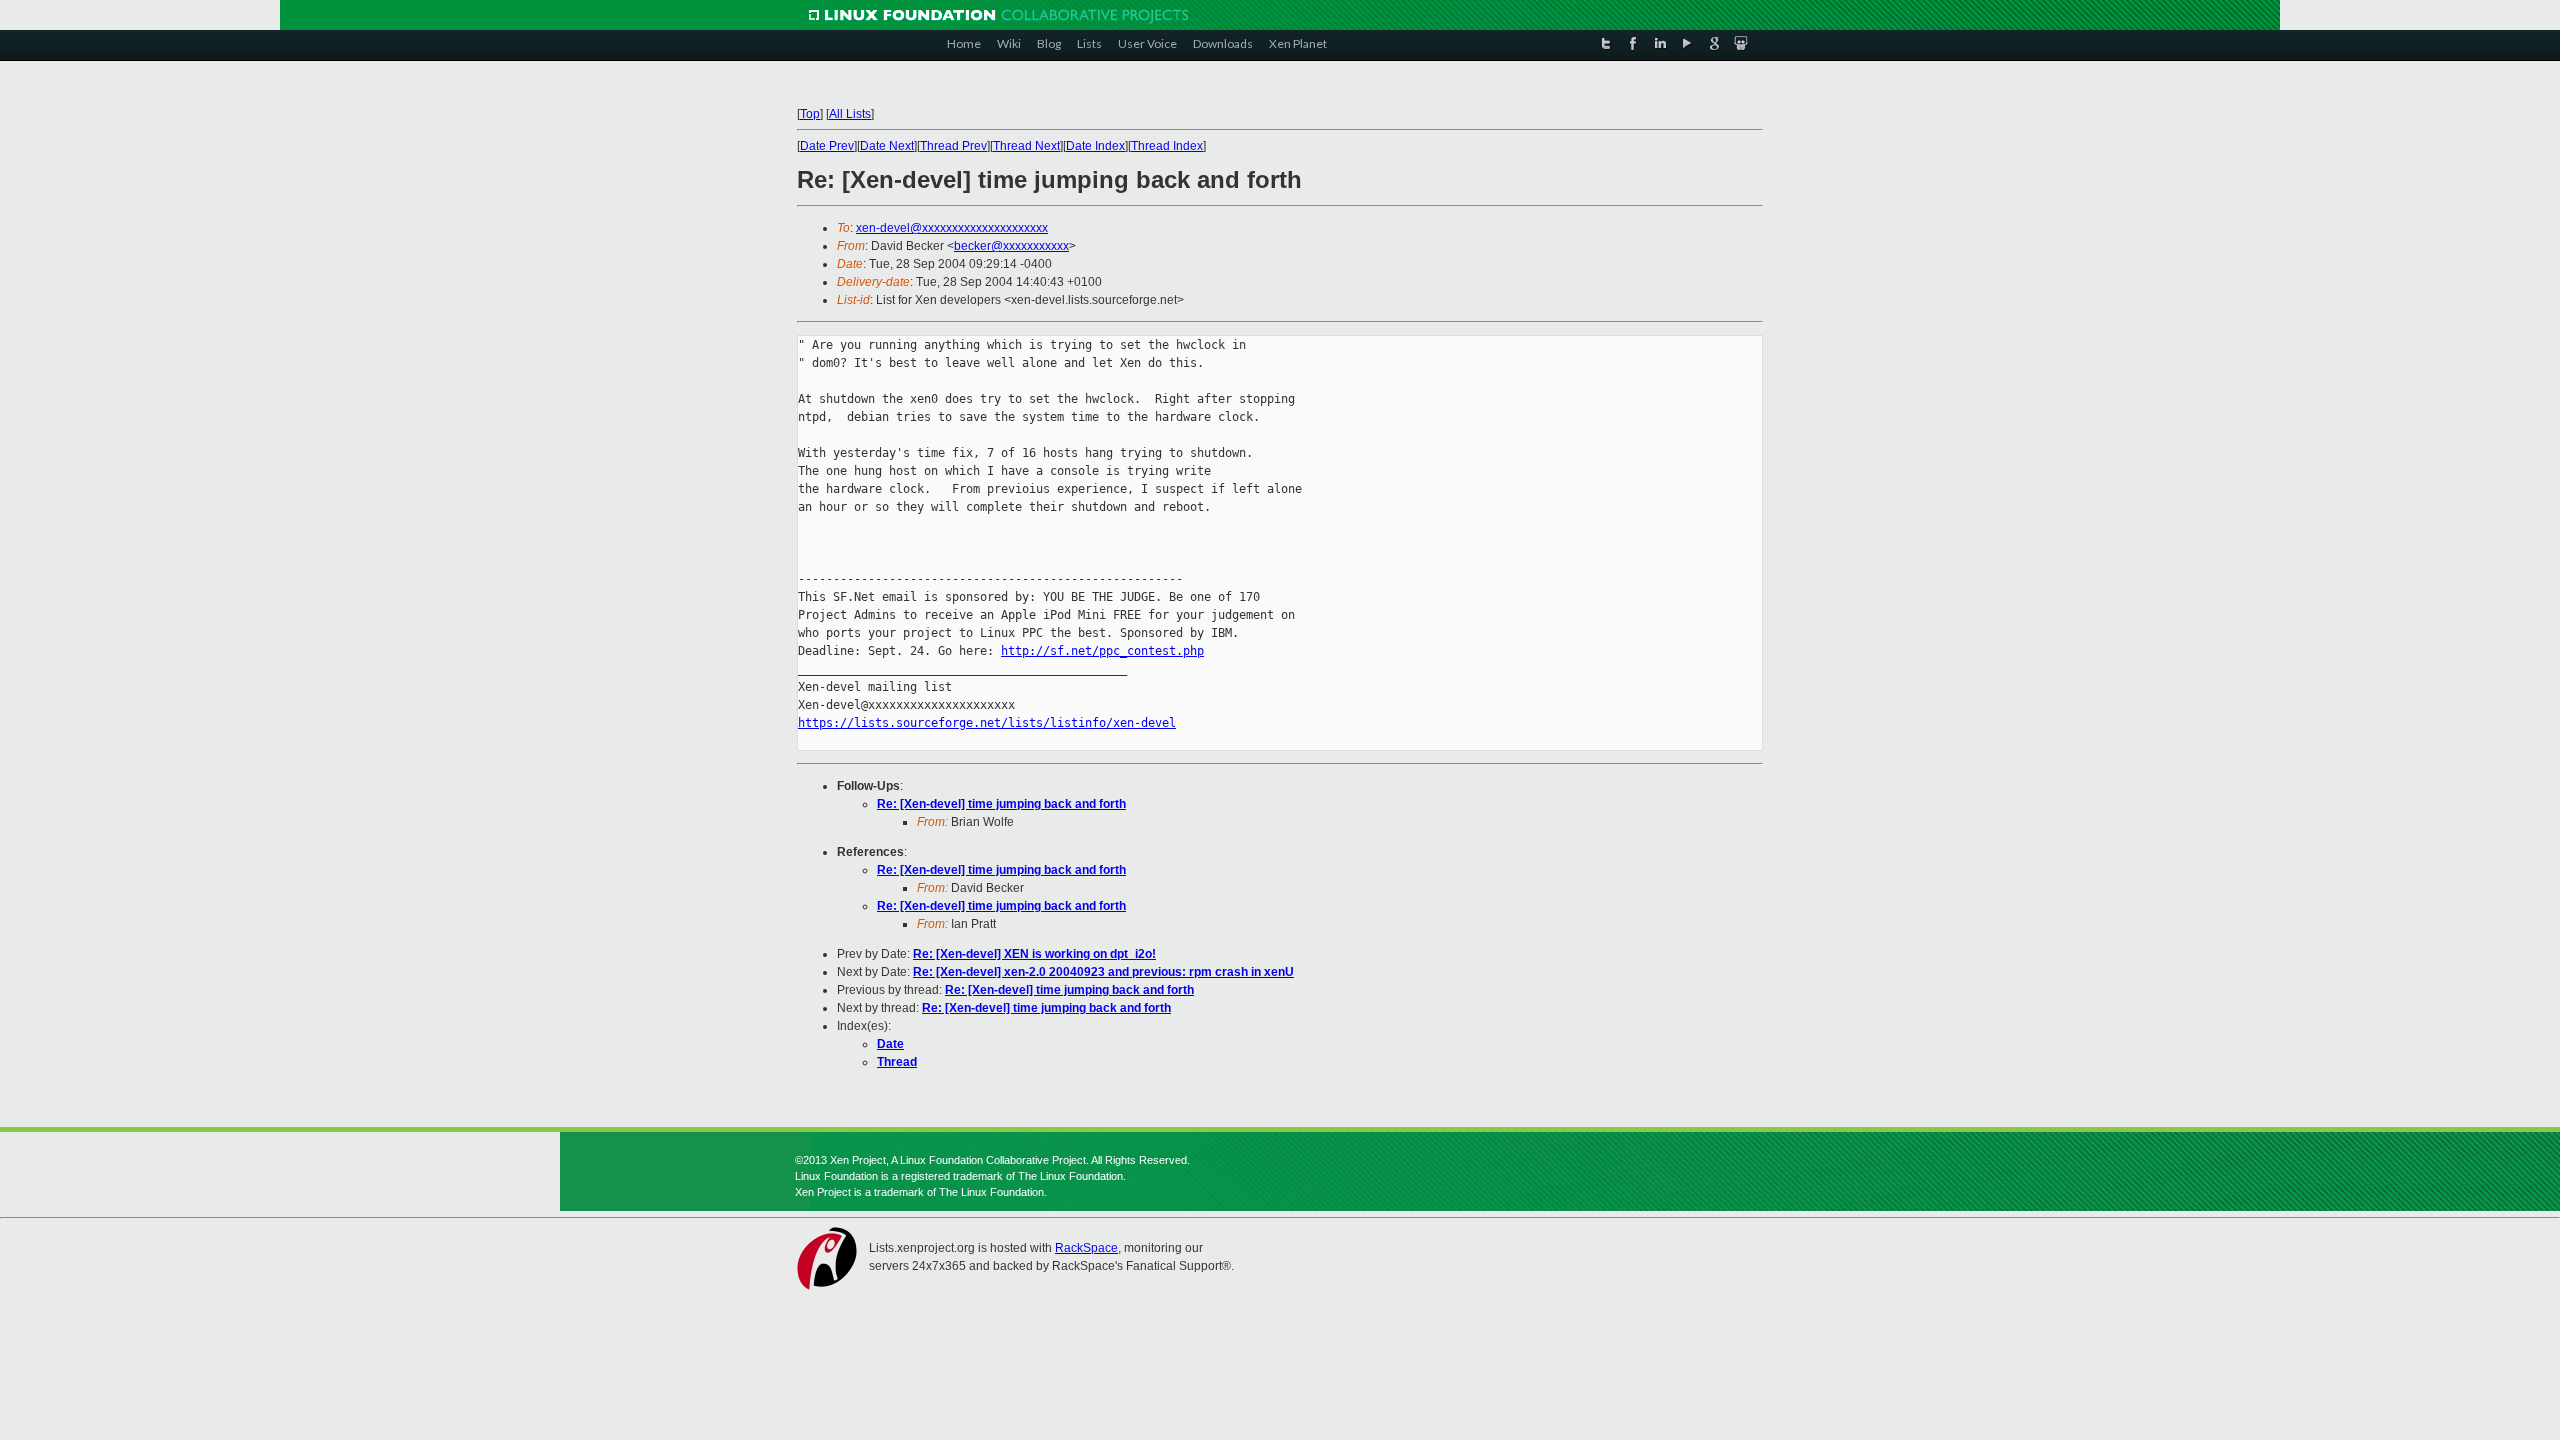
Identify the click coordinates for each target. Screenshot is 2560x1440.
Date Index (1095, 146)
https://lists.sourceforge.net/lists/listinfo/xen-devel (987, 723)
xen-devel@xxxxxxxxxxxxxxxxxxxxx (952, 228)
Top (810, 114)
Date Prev (827, 146)
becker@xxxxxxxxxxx (1011, 246)
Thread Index (1167, 146)
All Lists (850, 114)
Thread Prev (953, 146)
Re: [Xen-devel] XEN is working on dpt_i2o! (1034, 954)
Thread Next (1026, 146)
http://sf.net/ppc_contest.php (1102, 651)
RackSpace (1086, 1248)
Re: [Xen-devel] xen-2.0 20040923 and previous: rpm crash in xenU (1103, 972)
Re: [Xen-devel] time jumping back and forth (1001, 804)
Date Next (887, 146)
